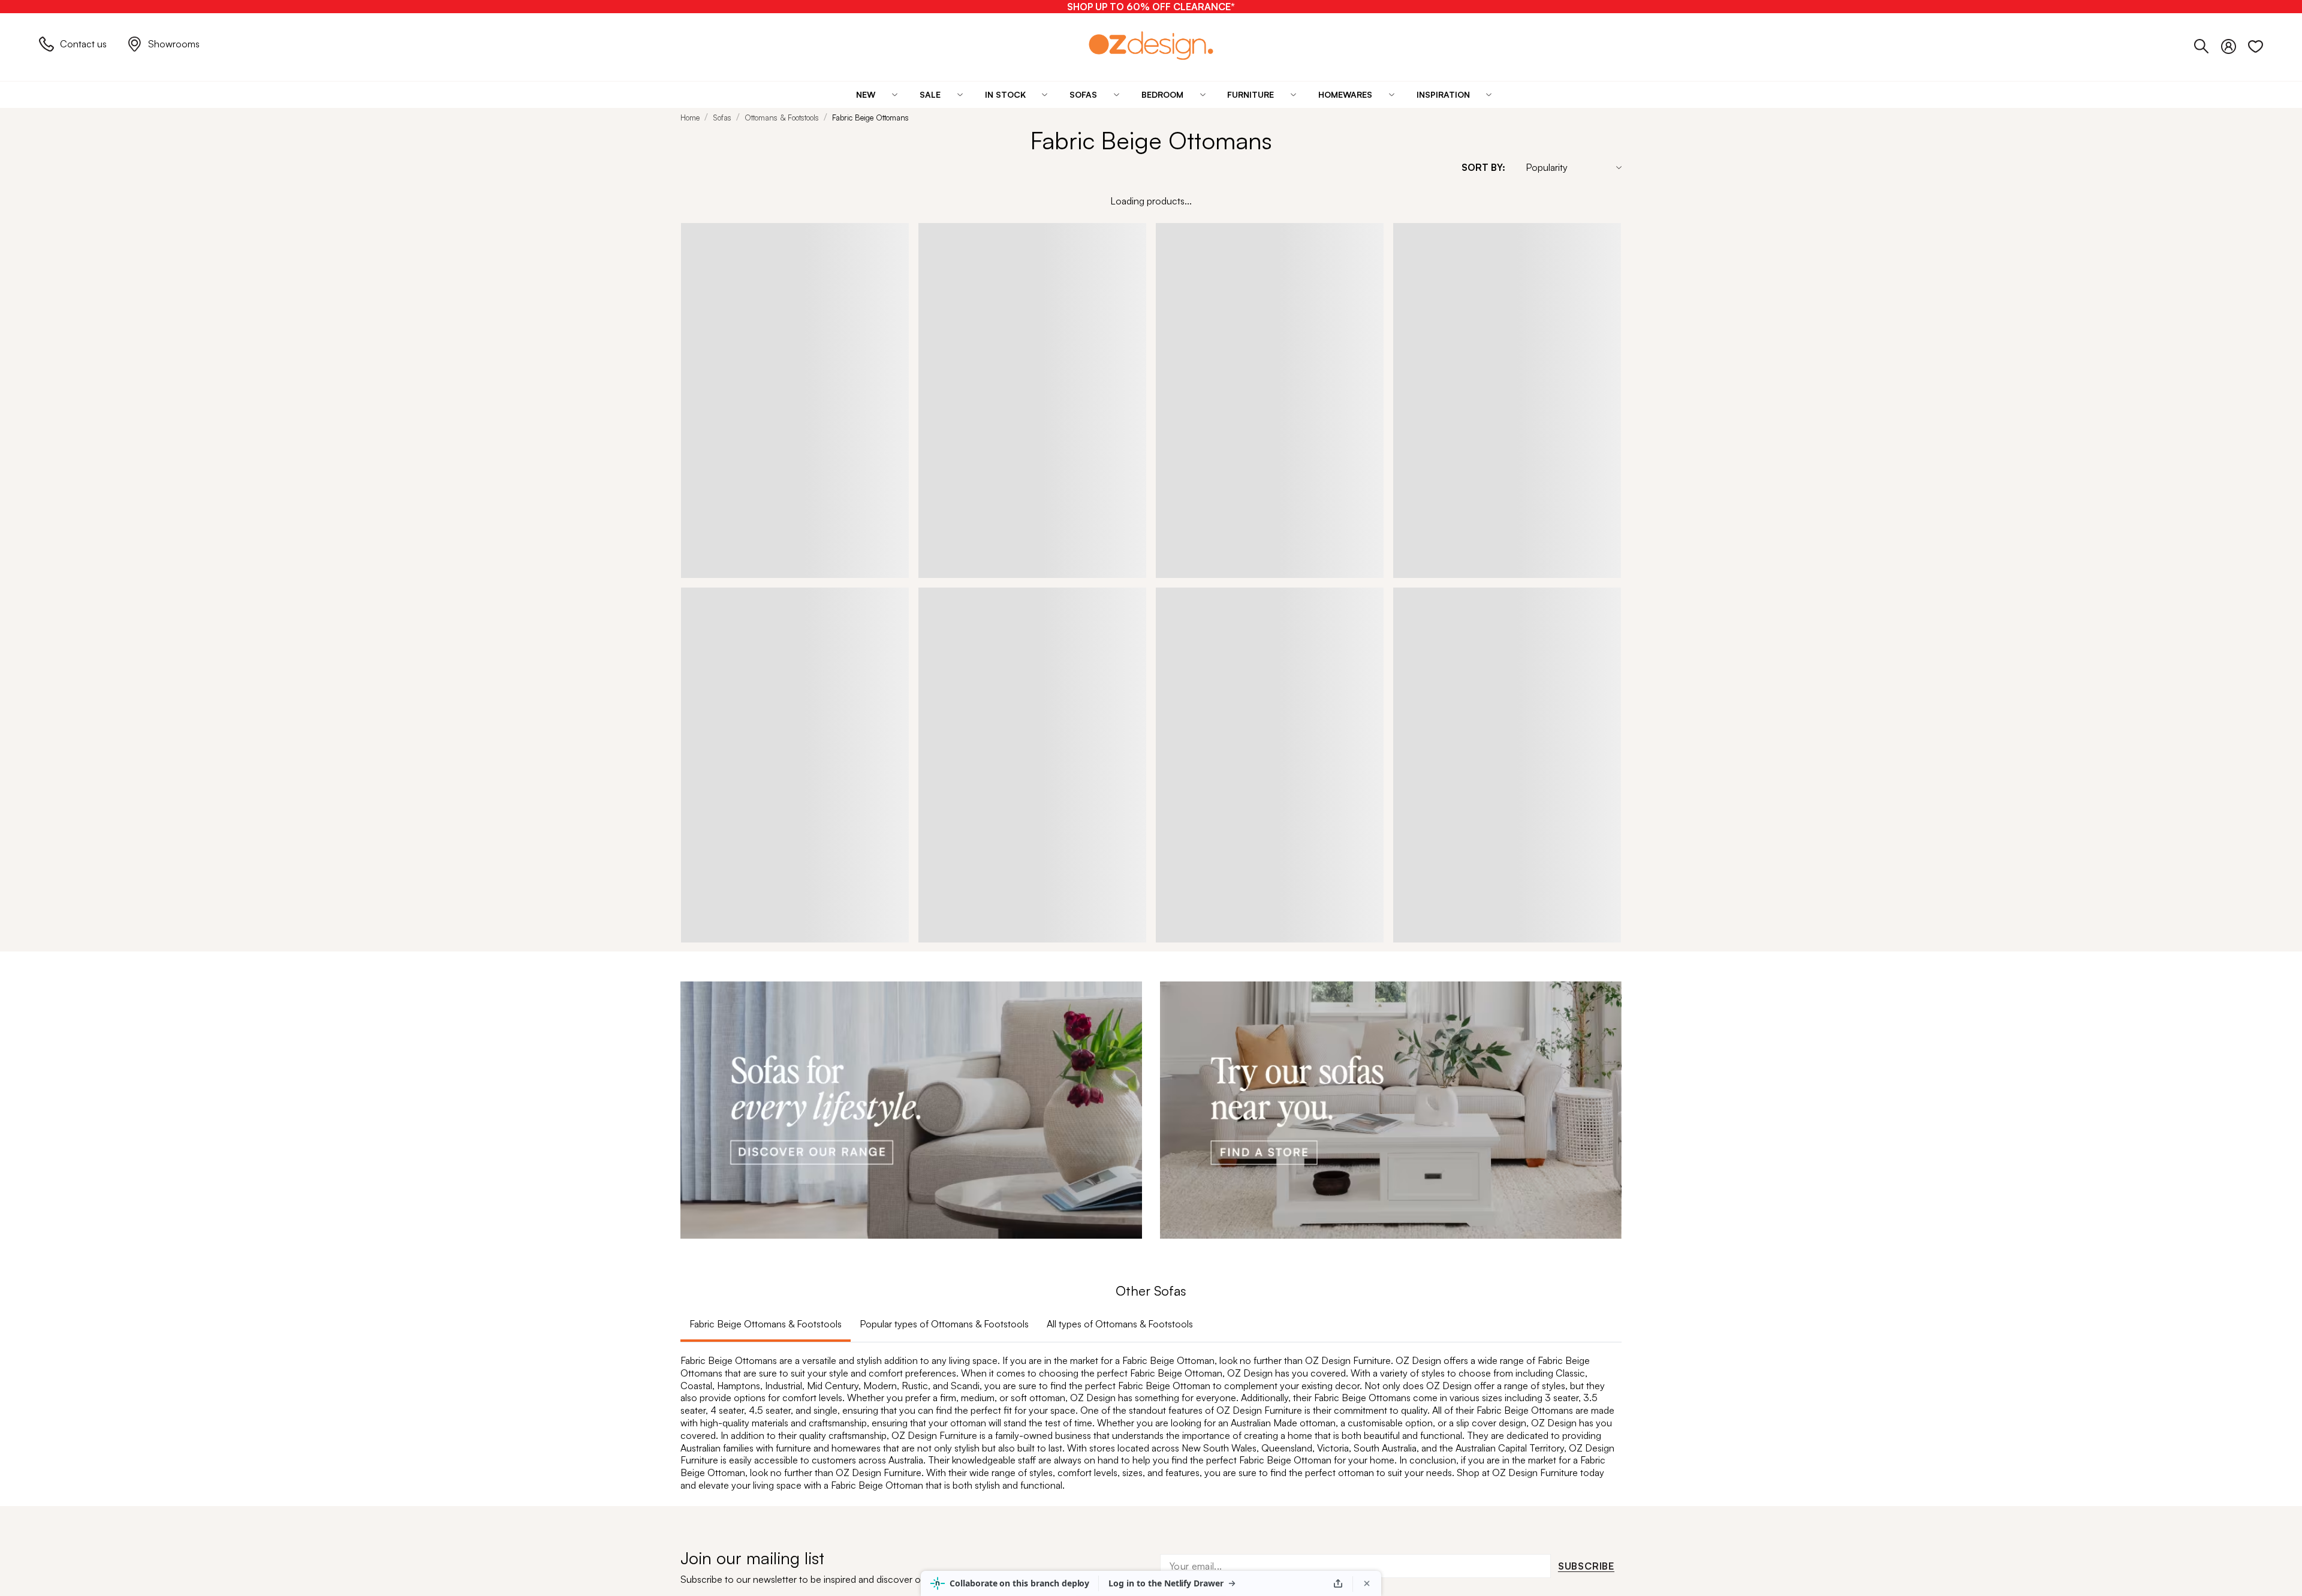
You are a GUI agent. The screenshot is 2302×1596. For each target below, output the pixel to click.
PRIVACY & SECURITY (1047, 1012)
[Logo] (1151, 45)
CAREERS (1022, 986)
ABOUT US (1023, 961)
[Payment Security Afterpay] (751, 1194)
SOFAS (696, 961)
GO (1606, 989)
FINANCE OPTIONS (883, 1063)
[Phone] (2208, 44)
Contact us (83, 44)
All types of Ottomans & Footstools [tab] (1120, 639)
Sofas (722, 118)
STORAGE (703, 1012)
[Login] (2235, 44)
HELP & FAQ (867, 961)
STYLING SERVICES (1044, 1037)
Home (690, 118)
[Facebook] (1323, 1028)
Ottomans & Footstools (782, 118)
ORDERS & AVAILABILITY (895, 1012)
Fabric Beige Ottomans (870, 118)
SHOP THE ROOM (1200, 1012)
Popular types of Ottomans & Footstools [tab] (944, 639)
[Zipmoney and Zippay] (787, 1194)
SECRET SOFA (1192, 1088)
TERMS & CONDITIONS (892, 986)
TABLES (698, 986)
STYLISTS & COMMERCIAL (1060, 1063)
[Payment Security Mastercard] (731, 1193)
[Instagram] (1344, 1028)
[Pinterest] (1391, 1028)
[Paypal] (769, 1194)
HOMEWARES (712, 1063)
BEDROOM (706, 1037)
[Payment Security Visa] (709, 1193)
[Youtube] (1367, 1029)
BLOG (1173, 961)
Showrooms (174, 44)
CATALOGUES (1191, 986)
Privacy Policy (851, 1167)
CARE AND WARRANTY (892, 1088)
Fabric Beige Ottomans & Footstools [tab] (766, 639)
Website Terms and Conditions (745, 1167)
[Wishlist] (2256, 44)
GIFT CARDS (709, 1088)
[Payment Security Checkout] (688, 1194)
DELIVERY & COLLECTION (899, 1037)
